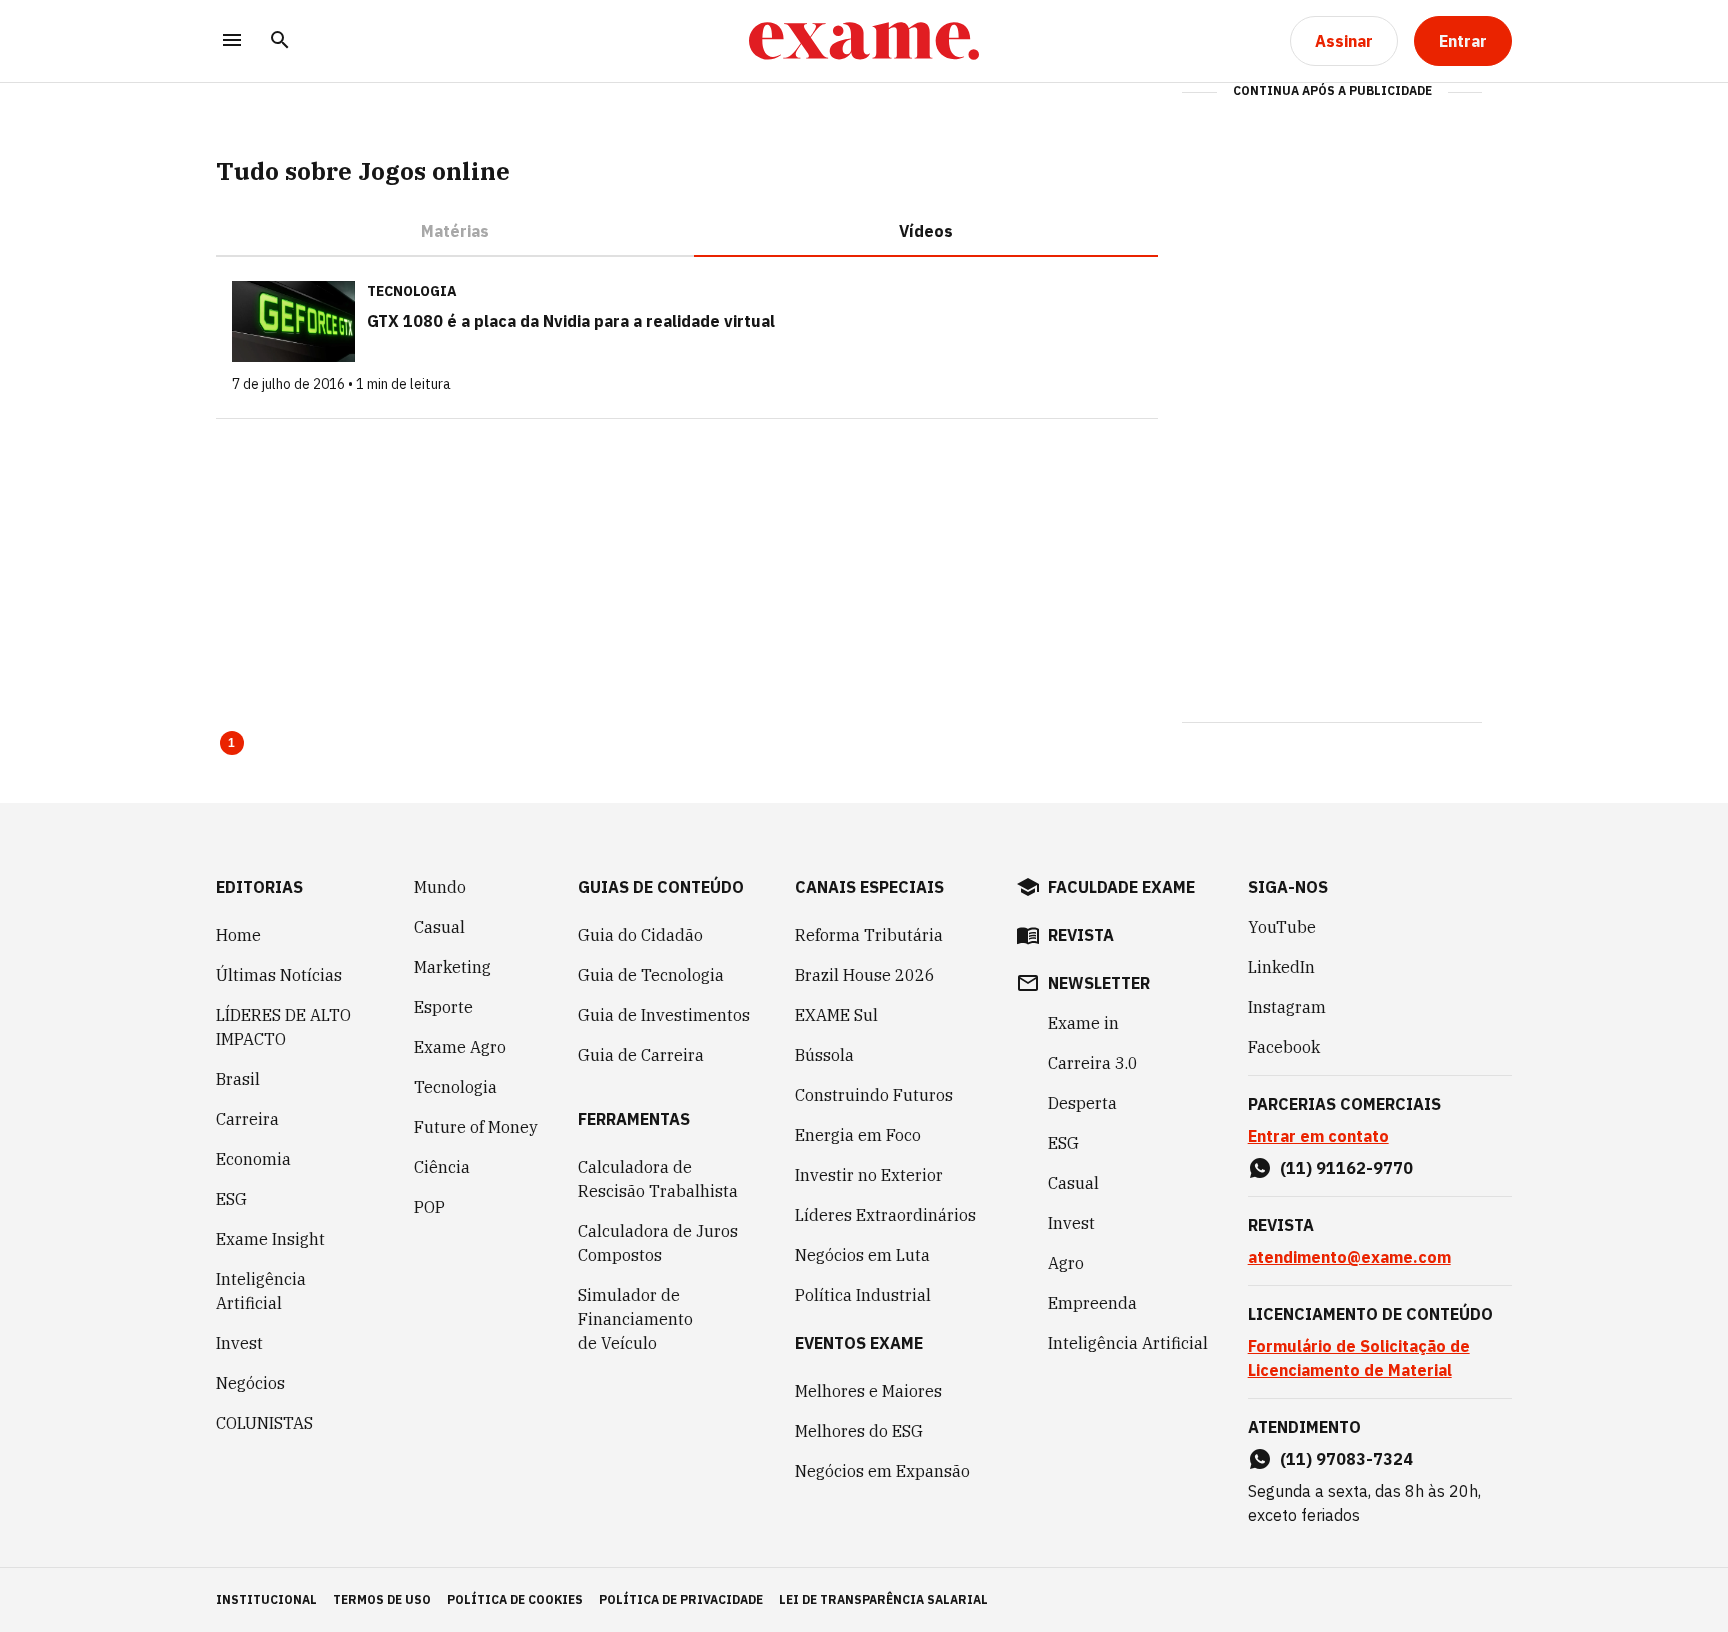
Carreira (247, 1119)
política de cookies (515, 1599)
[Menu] (232, 41)
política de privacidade (681, 1599)
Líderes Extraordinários (885, 1215)
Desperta (1082, 1103)
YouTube (1282, 927)
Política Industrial (863, 1295)
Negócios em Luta (862, 1255)
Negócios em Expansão (882, 1471)
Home (238, 935)
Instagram (1287, 1007)
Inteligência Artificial (261, 1291)
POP (429, 1207)
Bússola (824, 1055)
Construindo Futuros (874, 1095)
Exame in (1083, 1023)
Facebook (1284, 1047)
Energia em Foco (858, 1135)
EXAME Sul (836, 1015)
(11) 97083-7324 (1346, 1459)
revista (1081, 935)
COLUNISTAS (264, 1423)
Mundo (440, 887)
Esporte (443, 1007)
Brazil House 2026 (865, 975)
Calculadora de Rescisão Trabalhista (658, 1179)
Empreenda (1092, 1303)
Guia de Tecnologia (651, 975)
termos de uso (382, 1599)
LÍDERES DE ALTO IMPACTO (283, 1027)
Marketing (452, 967)
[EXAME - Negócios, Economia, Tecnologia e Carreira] (864, 41)
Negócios (250, 1383)
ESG (231, 1199)
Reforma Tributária (869, 935)
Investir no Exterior (869, 1175)
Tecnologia (455, 1087)
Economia (253, 1159)
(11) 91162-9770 (1346, 1168)
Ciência (442, 1167)
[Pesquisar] (280, 41)
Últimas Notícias (279, 975)
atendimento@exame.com (1349, 1257)
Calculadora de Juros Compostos (658, 1243)
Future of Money (476, 1127)
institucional (266, 1599)
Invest (239, 1343)
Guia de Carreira (641, 1055)
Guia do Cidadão (640, 935)
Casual (439, 927)
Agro (1066, 1263)
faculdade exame (1121, 887)
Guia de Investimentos (664, 1015)
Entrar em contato (1318, 1136)
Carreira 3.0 (1093, 1063)
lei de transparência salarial (883, 1599)
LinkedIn (1281, 967)
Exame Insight (270, 1239)
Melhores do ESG (859, 1431)
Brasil (238, 1079)
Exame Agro (460, 1047)
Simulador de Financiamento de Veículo (635, 1319)
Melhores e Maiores (868, 1391)
